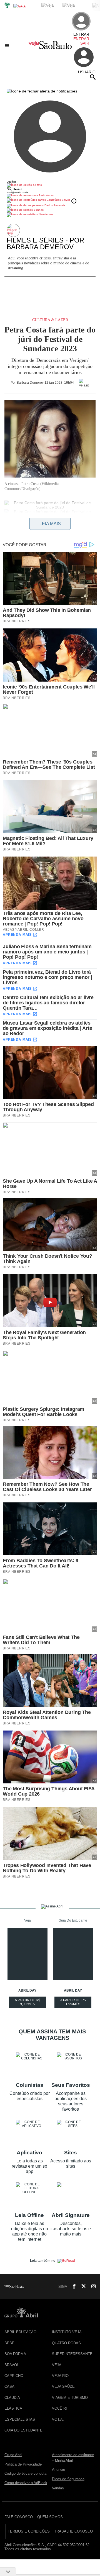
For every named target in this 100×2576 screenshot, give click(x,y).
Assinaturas (46, 195)
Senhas (38, 210)
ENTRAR (81, 39)
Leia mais (50, 524)
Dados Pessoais (54, 205)
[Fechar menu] (42, 91)
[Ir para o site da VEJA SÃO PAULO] (50, 47)
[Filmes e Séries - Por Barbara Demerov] (14, 230)
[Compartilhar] (7, 530)
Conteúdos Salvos (58, 200)
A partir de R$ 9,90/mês (28, 2003)
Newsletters (46, 214)
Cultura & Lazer (50, 320)
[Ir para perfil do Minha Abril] (50, 185)
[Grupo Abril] (7, 6)
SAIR (85, 43)
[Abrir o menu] (8, 45)
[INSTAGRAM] (91, 2287)
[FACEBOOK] (72, 2287)
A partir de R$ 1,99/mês (74, 2003)
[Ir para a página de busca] (93, 77)
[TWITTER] (82, 2287)
